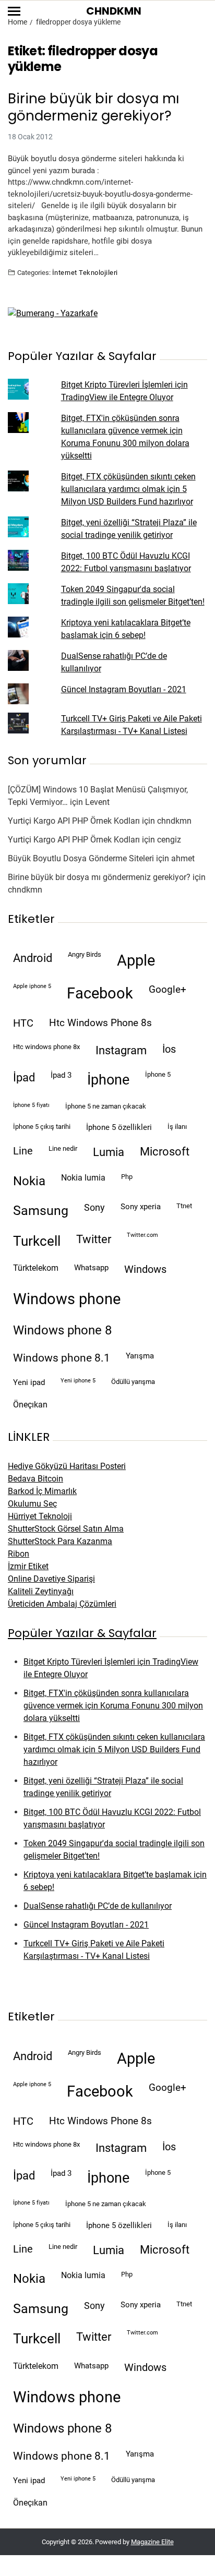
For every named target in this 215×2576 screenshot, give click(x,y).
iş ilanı (177, 1127)
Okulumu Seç (32, 1504)
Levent (97, 802)
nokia (29, 1181)
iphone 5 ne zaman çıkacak (106, 1106)
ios (169, 1049)
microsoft (165, 1152)
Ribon (19, 1554)
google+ (168, 990)
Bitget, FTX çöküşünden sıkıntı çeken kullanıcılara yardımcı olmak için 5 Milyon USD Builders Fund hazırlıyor (128, 489)
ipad (24, 1078)
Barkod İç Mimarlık (42, 1491)
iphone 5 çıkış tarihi (42, 1127)
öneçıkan (30, 1405)
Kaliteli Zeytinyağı (41, 1591)
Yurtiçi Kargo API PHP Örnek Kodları (74, 821)
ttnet (184, 1206)
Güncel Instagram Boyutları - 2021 (124, 689)
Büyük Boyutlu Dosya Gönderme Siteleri (81, 858)
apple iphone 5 (32, 986)
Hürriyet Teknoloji (40, 1516)
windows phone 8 (62, 1330)
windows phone (67, 1299)
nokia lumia (83, 1178)
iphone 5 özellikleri (119, 1127)
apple (136, 960)
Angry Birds (85, 954)
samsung (41, 1211)
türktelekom (36, 1268)
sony (94, 1208)
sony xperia (141, 1207)
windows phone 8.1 (62, 1358)
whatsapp (91, 1268)
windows (145, 1269)
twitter (94, 1239)
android (33, 958)
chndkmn (174, 821)
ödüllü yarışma (133, 1382)
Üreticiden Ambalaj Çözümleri (62, 1604)
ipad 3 (61, 1075)
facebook (100, 993)
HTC (23, 1023)
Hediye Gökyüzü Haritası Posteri (67, 1466)
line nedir (63, 1148)
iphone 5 (158, 1074)
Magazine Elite (152, 2542)
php (127, 1177)
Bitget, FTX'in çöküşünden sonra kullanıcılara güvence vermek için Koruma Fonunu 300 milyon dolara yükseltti (113, 1706)
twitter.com (142, 1235)
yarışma (140, 1356)
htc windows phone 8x (46, 1047)
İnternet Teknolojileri (85, 272)
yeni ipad (29, 1382)
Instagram (121, 1050)
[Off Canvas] (14, 11)
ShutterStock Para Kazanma (60, 1541)
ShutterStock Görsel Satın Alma (66, 1529)
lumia (109, 1152)
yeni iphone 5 (78, 1381)
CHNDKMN (114, 11)
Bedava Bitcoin (35, 1479)
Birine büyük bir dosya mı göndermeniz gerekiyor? (93, 107)
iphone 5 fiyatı (31, 1105)
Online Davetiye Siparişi (51, 1579)
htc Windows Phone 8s (100, 1023)
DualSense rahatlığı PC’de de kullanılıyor (98, 1906)
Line (23, 1151)
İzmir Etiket (28, 1566)
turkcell (37, 1241)
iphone (108, 1080)
